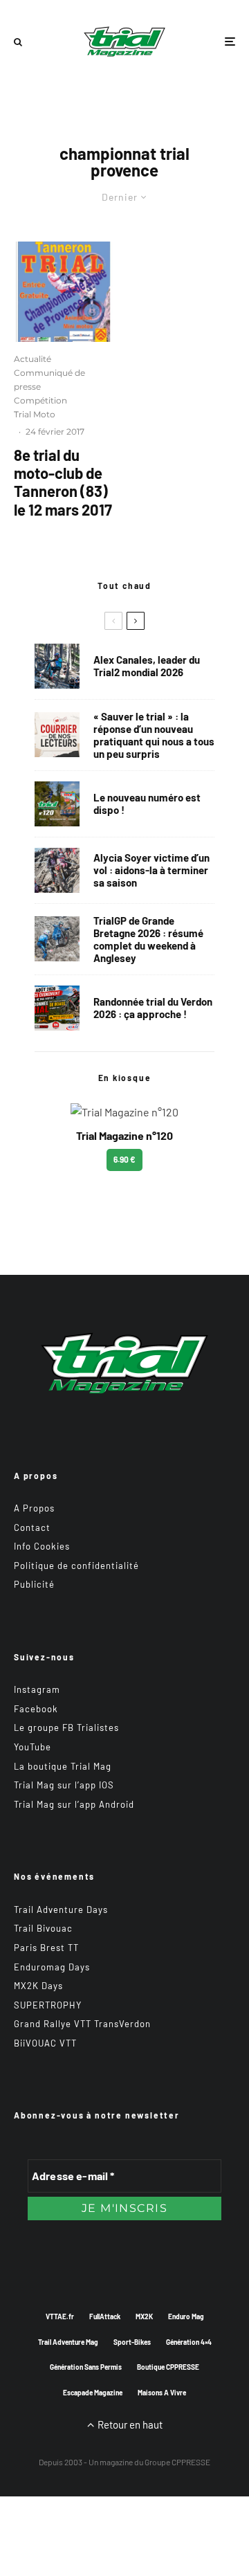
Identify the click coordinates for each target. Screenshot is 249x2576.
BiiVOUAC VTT (45, 2043)
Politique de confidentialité (76, 1566)
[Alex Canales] (57, 666)
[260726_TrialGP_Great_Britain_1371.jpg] (57, 870)
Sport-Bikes (132, 2342)
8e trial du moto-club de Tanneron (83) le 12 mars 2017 (63, 482)
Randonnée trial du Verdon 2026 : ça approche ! (153, 1008)
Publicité (34, 1584)
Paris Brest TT (46, 1948)
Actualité (33, 359)
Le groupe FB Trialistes (66, 1727)
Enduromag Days (52, 1967)
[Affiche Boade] (57, 1008)
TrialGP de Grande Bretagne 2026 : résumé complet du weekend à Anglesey (148, 939)
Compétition (40, 400)
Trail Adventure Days (61, 1910)
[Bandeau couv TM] (57, 804)
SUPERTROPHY (48, 2005)
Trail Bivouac (43, 1928)
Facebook (36, 1709)
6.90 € (124, 1159)
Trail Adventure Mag (68, 2342)
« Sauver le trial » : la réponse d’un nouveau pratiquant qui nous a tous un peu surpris (154, 735)
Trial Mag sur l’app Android (74, 1804)
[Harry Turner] (57, 939)
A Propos (34, 1508)
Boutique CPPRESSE (168, 2367)
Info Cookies (42, 1546)
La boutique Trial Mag (63, 1766)
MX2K (144, 2316)
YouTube (33, 1747)
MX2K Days (38, 1986)
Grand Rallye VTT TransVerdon (82, 2024)
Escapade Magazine (93, 2393)
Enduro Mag (186, 2316)
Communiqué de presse (49, 380)
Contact (32, 1527)
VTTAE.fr (60, 2316)
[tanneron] (64, 292)
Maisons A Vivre (162, 2393)
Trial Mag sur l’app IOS (64, 1785)
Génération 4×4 (189, 2342)
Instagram (37, 1689)
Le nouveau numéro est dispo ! (147, 804)
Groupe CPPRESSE (177, 2462)
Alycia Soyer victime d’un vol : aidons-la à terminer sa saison (151, 870)
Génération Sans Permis (86, 2367)
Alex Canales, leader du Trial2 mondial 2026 (147, 666)
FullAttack (105, 2316)
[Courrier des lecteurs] (57, 735)
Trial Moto (35, 414)
